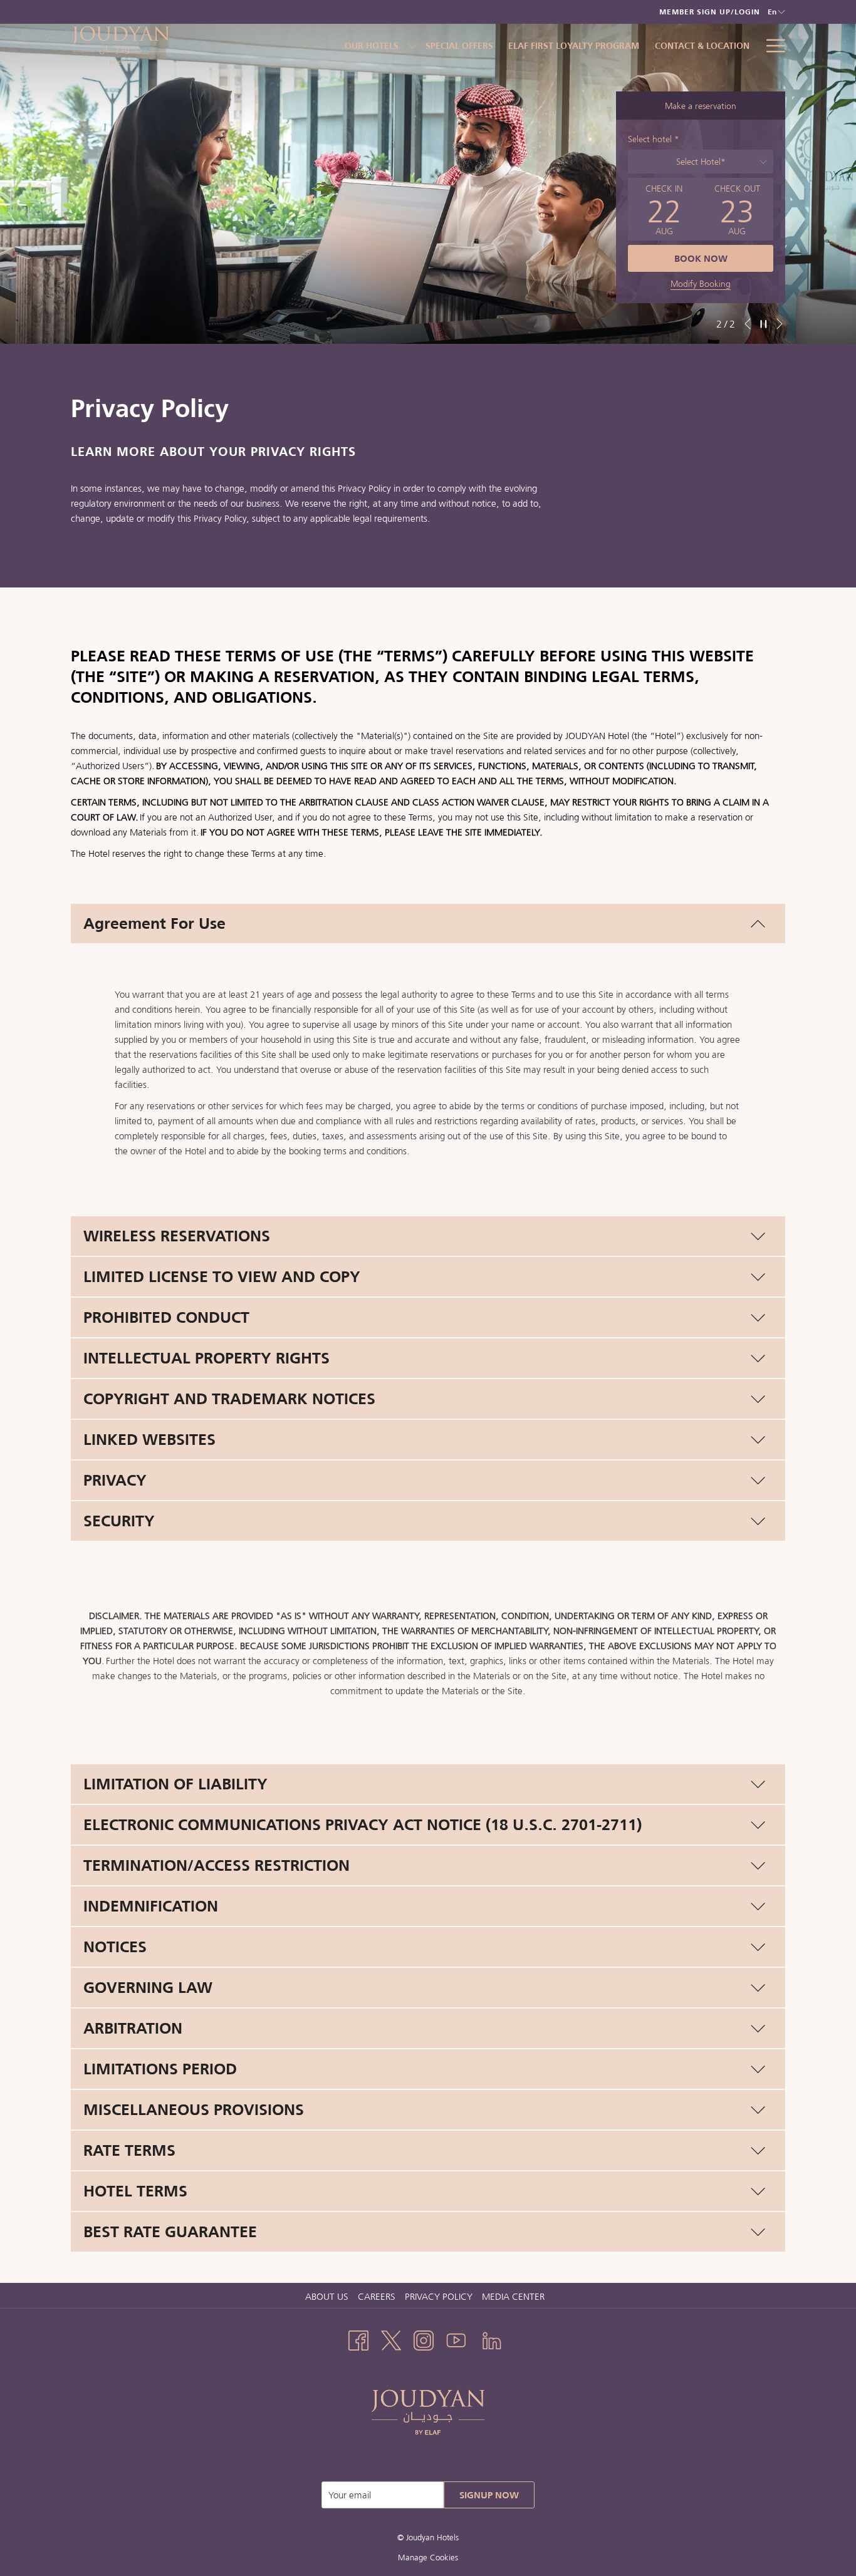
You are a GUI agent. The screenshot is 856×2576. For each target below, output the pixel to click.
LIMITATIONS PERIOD (160, 2069)
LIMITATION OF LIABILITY (175, 1784)
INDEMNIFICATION (151, 1906)
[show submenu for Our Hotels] (412, 45)
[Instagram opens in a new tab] (424, 2339)
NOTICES (115, 1947)
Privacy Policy (439, 2296)
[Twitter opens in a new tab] (391, 2339)
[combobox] (701, 162)
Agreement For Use (154, 923)
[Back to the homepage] (155, 45)
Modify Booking (701, 284)
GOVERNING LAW (148, 1987)
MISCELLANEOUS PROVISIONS (194, 2109)
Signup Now (489, 2495)
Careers (378, 2296)
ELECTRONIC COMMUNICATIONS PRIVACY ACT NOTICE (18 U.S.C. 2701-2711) (363, 1824)
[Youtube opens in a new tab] (456, 2339)
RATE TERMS (129, 2150)
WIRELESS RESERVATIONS (177, 1236)
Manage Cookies (428, 2558)
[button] (664, 209)
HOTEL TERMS (135, 2191)
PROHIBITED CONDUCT (166, 1317)
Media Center (513, 2296)
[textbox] (701, 162)
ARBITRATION (133, 2028)
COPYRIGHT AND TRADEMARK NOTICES (229, 1399)
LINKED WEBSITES (149, 1439)
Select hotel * (654, 139)
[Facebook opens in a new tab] (358, 2339)
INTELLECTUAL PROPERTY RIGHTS (206, 1358)
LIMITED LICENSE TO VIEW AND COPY (222, 1276)
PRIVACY (115, 1480)
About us (327, 2296)
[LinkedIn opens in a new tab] (492, 2339)
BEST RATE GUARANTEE (170, 2232)
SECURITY (119, 1521)
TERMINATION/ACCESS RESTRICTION (217, 1865)
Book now (701, 258)
